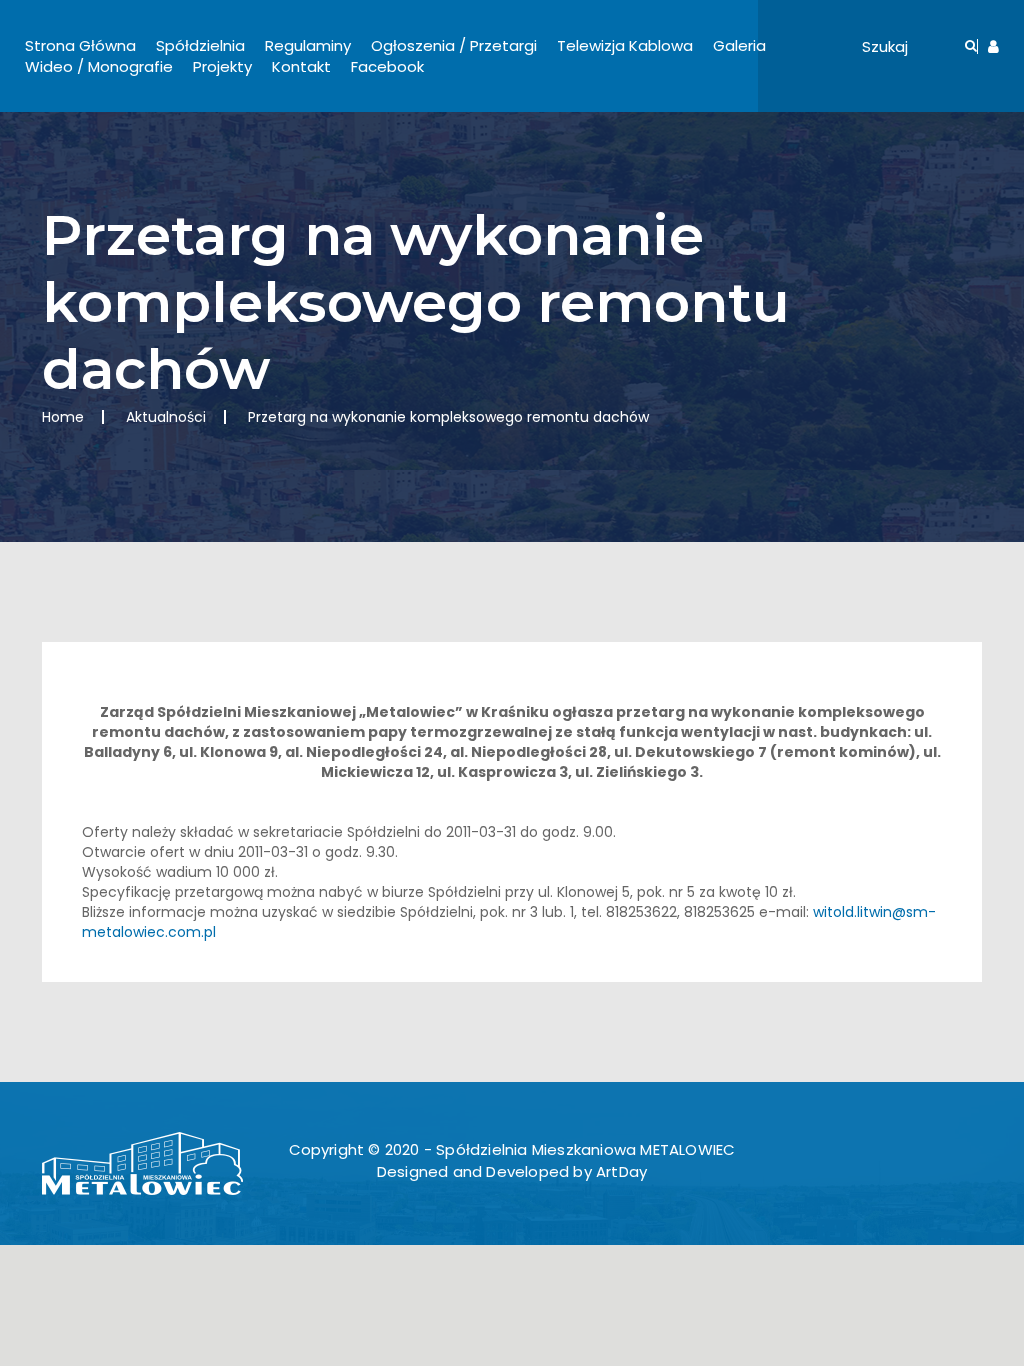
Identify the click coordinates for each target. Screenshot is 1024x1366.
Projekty (222, 66)
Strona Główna (80, 45)
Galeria (739, 45)
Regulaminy (308, 45)
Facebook (387, 66)
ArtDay (621, 1171)
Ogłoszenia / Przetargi (454, 45)
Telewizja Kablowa (625, 45)
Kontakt (301, 66)
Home (63, 417)
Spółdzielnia (200, 45)
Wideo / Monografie (99, 66)
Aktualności (166, 417)
